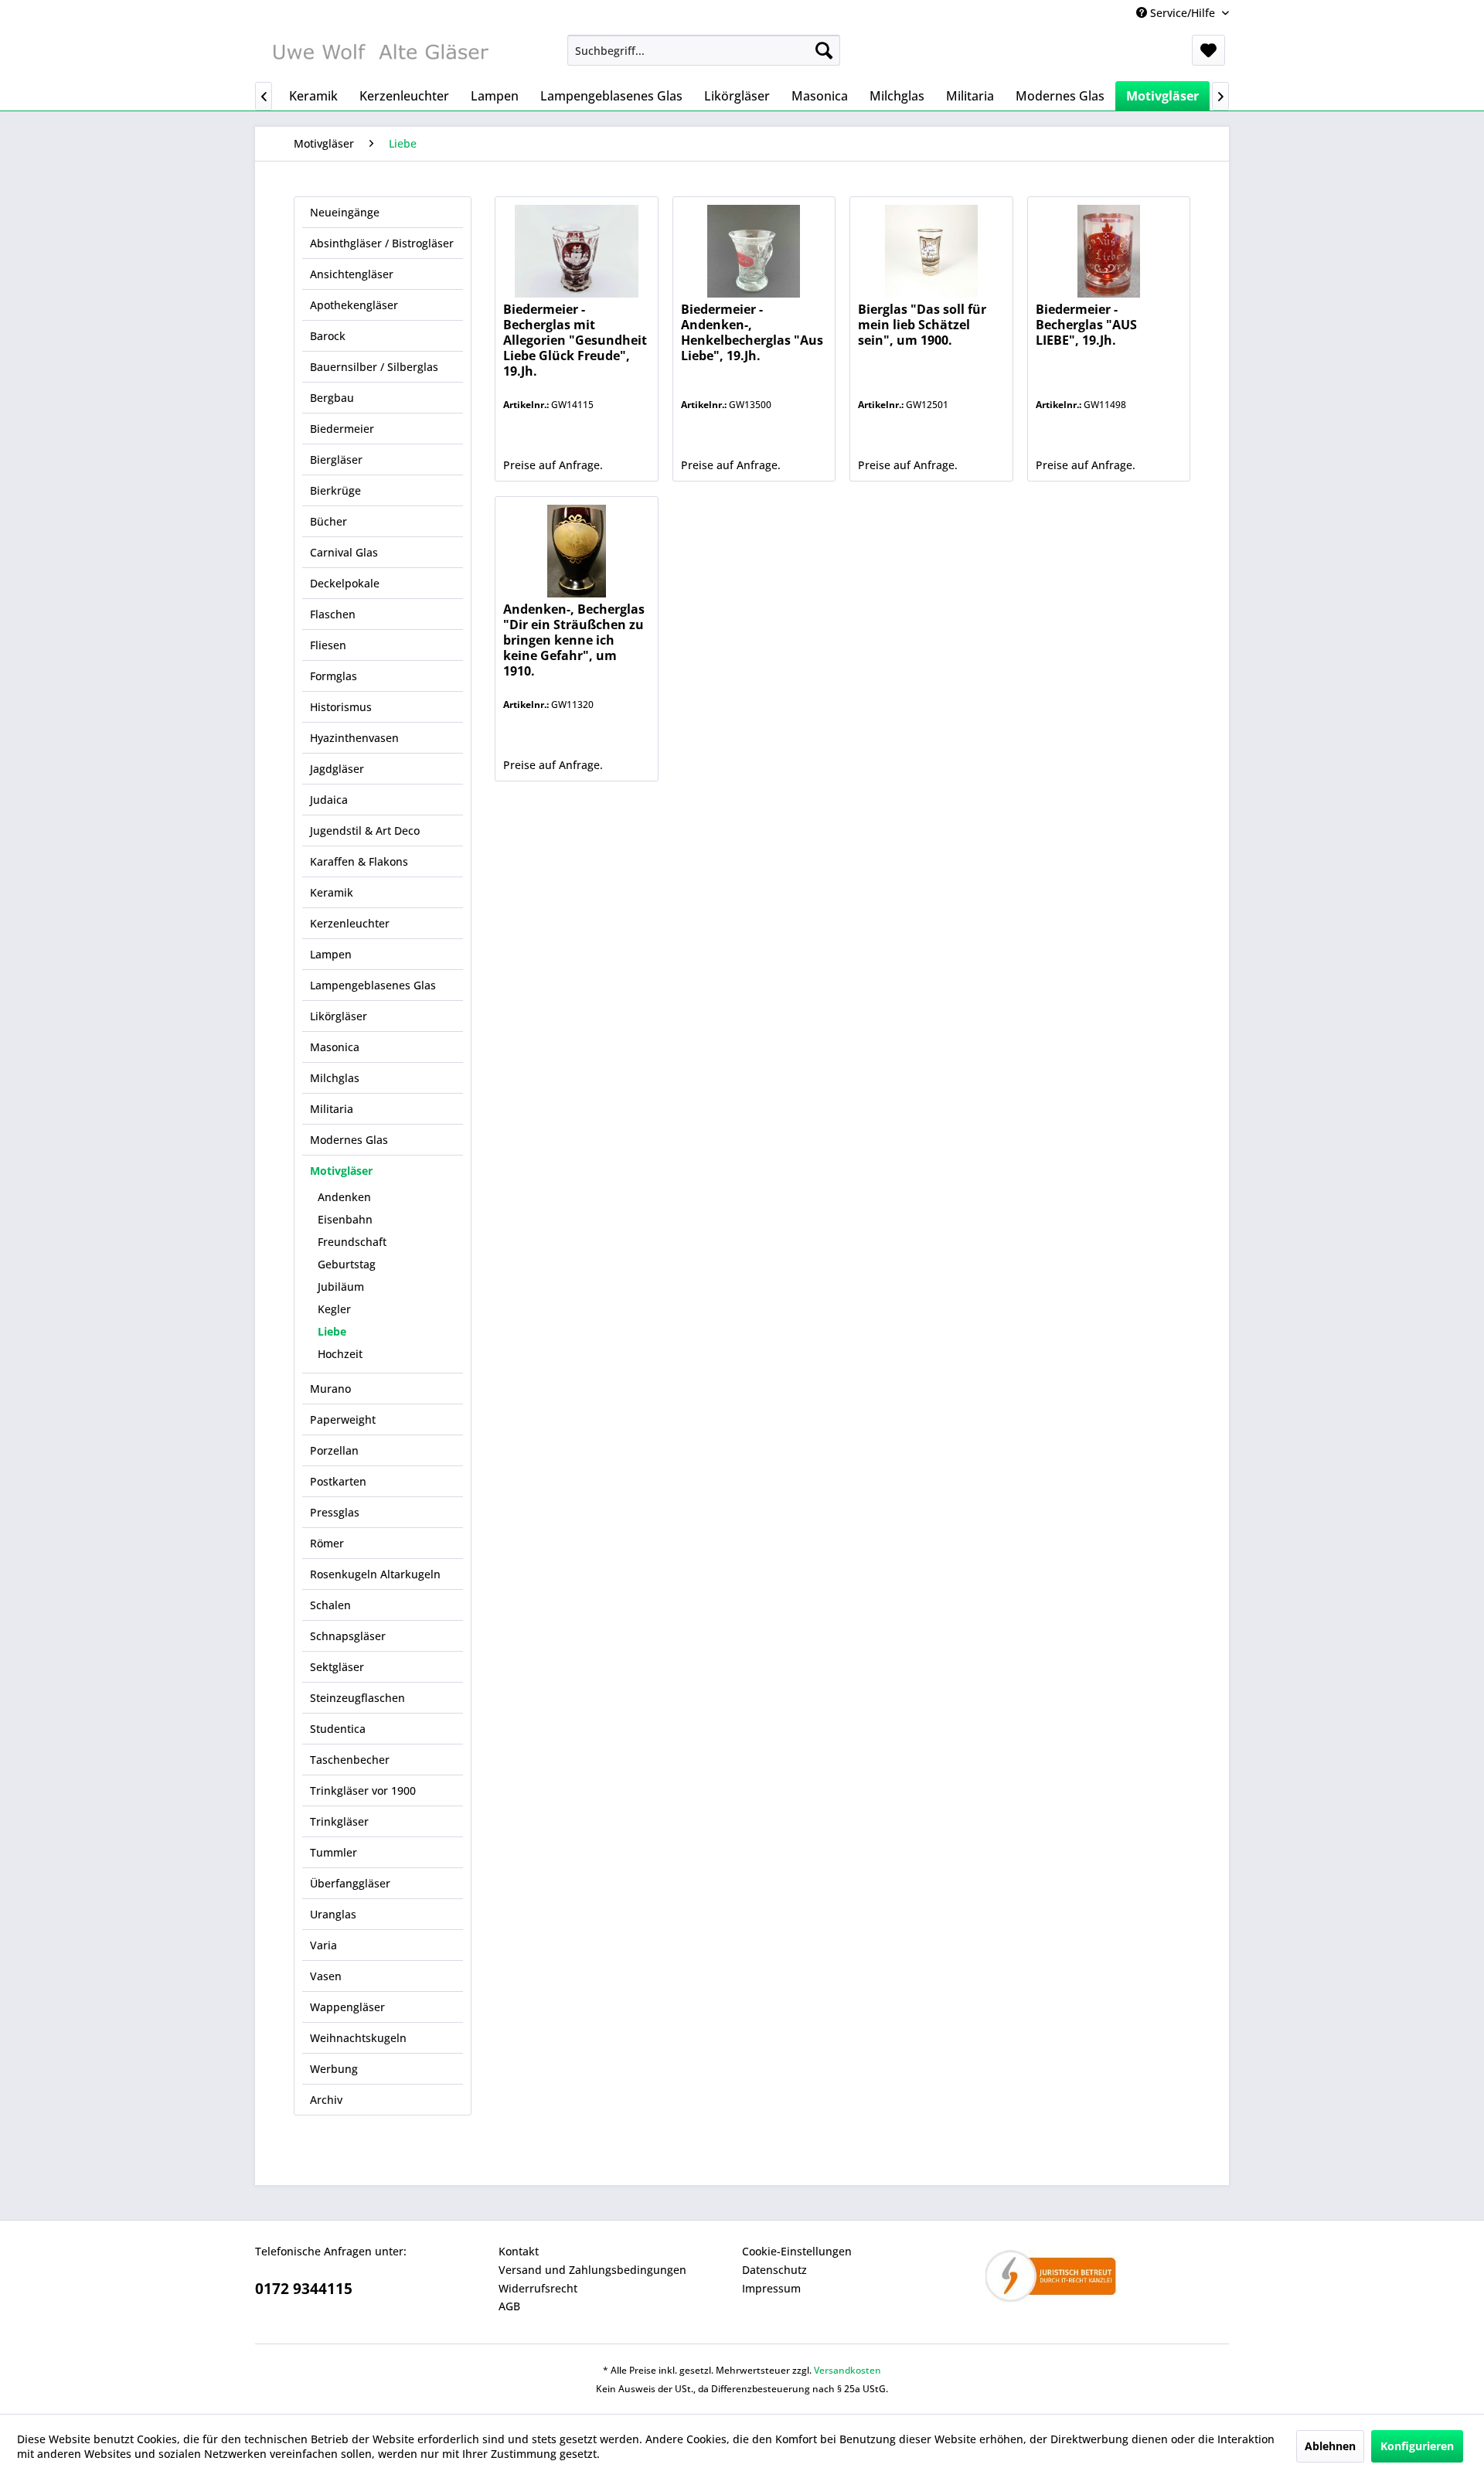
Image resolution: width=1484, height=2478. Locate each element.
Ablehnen (1330, 2446)
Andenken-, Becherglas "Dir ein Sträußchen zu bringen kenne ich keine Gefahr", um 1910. (574, 640)
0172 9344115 (304, 2289)
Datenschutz (774, 2270)
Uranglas (333, 1914)
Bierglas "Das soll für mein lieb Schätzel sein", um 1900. (922, 325)
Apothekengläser (354, 305)
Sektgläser (337, 1667)
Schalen (330, 1605)
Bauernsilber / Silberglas (374, 367)
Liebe (332, 1331)
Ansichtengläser (352, 274)
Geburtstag (347, 1264)
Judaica (329, 800)
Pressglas (335, 1512)
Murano (330, 1389)
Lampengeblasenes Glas (373, 985)
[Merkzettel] (1208, 50)
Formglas (334, 676)
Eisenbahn (345, 1219)
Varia (323, 1945)
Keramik (332, 892)
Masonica (335, 1047)
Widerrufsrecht (538, 2288)
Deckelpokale (345, 583)
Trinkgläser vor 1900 (363, 1790)
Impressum (771, 2288)
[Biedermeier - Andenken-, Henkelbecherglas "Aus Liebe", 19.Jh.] (754, 251)
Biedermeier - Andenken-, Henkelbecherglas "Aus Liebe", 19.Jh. (752, 333)
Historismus (341, 707)
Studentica (338, 1729)
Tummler (334, 1852)
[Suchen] (824, 50)
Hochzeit (340, 1354)
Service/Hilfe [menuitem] (1183, 13)
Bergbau (332, 398)
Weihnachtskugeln (358, 2038)
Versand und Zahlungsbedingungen (592, 2270)
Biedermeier (342, 429)
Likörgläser (339, 1016)
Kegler (334, 1309)
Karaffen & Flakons (359, 861)
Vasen (326, 1976)
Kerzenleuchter (350, 923)
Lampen (331, 954)
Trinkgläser (339, 1821)
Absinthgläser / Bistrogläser (382, 243)
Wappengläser (347, 2007)
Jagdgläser (337, 769)
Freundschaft (352, 1242)
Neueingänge (345, 212)
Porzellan (334, 1450)
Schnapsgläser (348, 1636)
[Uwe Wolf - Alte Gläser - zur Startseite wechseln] (380, 54)
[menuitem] (704, 50)
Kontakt (519, 2251)
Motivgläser (341, 1171)
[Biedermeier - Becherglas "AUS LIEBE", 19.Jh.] (1109, 251)
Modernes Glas (349, 1140)
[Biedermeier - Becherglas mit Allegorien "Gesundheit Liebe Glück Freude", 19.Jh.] (576, 251)
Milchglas (335, 1078)
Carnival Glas (344, 552)
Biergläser (336, 460)
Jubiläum (341, 1287)
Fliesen (328, 645)
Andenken (344, 1197)
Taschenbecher (350, 1760)
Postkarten (338, 1481)
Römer (327, 1543)
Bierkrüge (335, 490)
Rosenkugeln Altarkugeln (375, 1574)
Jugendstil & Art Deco (365, 831)
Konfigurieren (1417, 2446)
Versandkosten (848, 2370)
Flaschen (333, 614)
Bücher (328, 521)
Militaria (332, 1109)
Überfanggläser (350, 1883)
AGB (509, 2306)
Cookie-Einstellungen (797, 2251)
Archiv (326, 2100)
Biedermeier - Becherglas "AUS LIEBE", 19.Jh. (1086, 325)
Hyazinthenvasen (354, 738)
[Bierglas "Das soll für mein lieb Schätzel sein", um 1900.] (931, 251)
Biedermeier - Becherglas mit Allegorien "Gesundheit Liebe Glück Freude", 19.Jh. (575, 340)
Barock (328, 336)
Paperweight (343, 1419)
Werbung (334, 2069)
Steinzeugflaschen (357, 1698)
